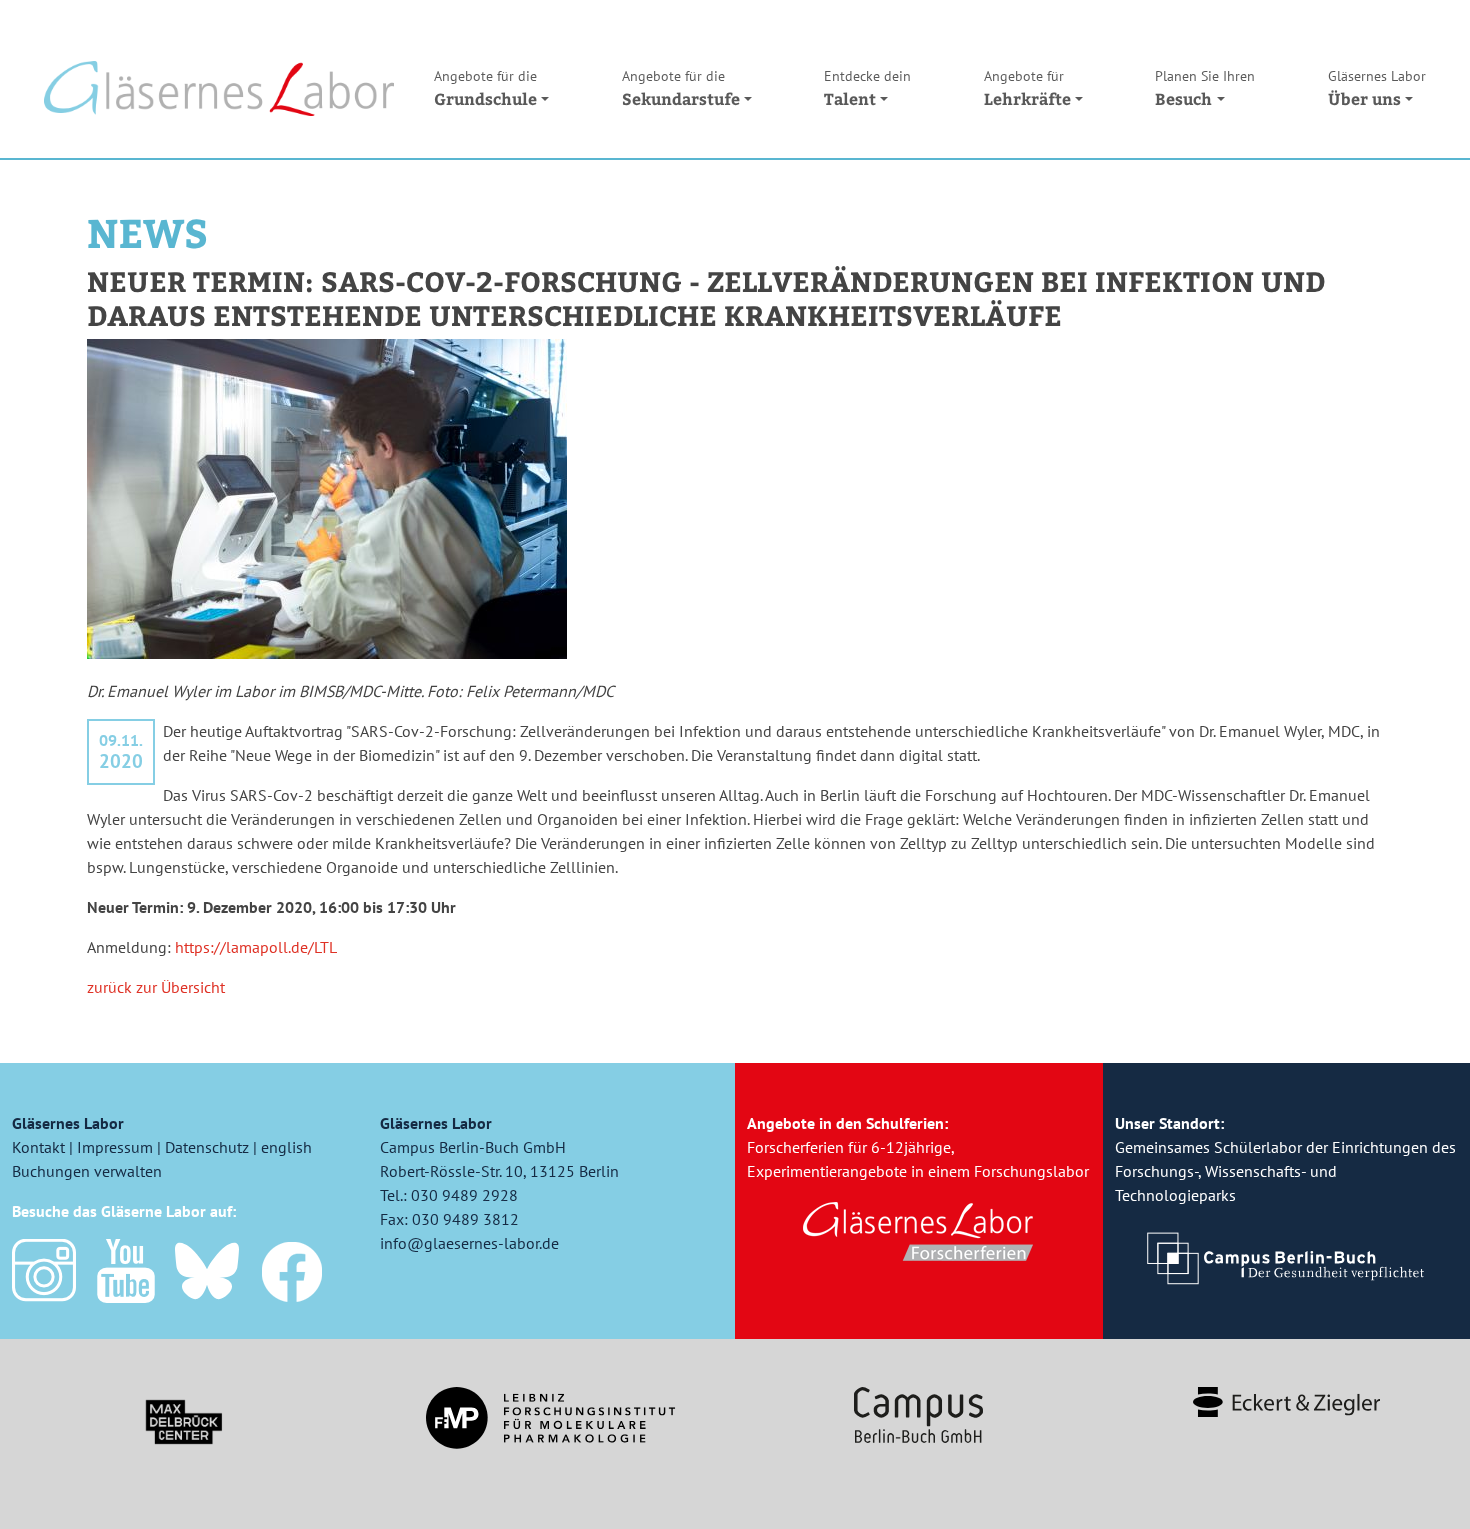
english (286, 1147)
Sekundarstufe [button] (681, 88)
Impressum (115, 1147)
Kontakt (38, 1147)
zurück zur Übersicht (156, 987)
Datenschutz (207, 1147)
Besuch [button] (1205, 88)
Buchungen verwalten (87, 1171)
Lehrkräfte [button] (1027, 88)
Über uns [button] (1377, 88)
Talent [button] (867, 88)
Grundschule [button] (485, 88)
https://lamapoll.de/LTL (256, 947)
